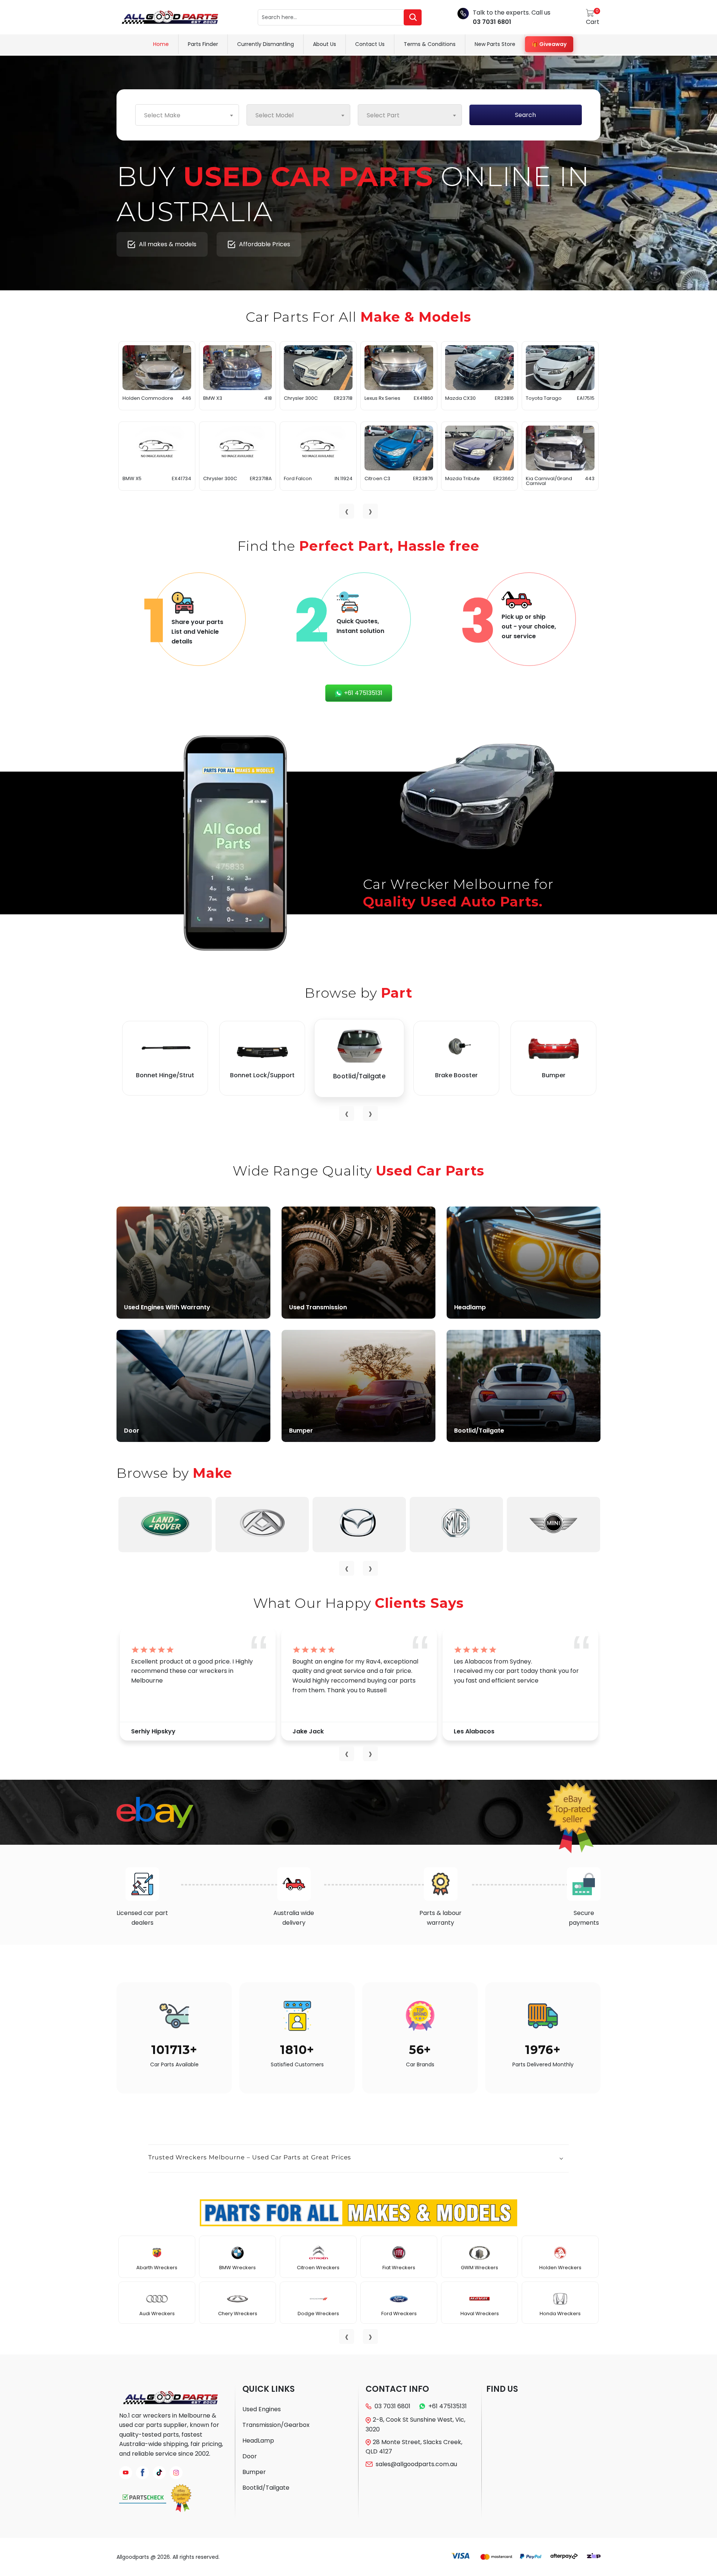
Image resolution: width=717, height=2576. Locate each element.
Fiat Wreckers (399, 2268)
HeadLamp (258, 2441)
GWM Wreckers (479, 2268)
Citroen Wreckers (318, 2268)
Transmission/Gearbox (276, 2425)
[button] (358, 2159)
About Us (325, 44)
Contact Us (370, 44)
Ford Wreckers (399, 2314)
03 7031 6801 (492, 22)
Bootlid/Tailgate (266, 2488)
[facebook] (142, 2473)
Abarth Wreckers (157, 2268)
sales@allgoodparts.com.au (416, 2464)
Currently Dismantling (266, 44)
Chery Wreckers (238, 2314)
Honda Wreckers (560, 2314)
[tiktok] (159, 2473)
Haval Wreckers (480, 2314)
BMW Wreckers (238, 2268)
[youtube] (126, 2473)
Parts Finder (203, 44)
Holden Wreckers (560, 2268)
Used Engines (262, 2409)
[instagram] (176, 2473)
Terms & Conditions (430, 44)
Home (161, 44)
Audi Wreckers (157, 2314)
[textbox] (187, 115)
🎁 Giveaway (549, 44)
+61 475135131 (362, 693)
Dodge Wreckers (318, 2314)
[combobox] (187, 115)
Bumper (254, 2472)
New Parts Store (495, 44)
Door (250, 2456)
